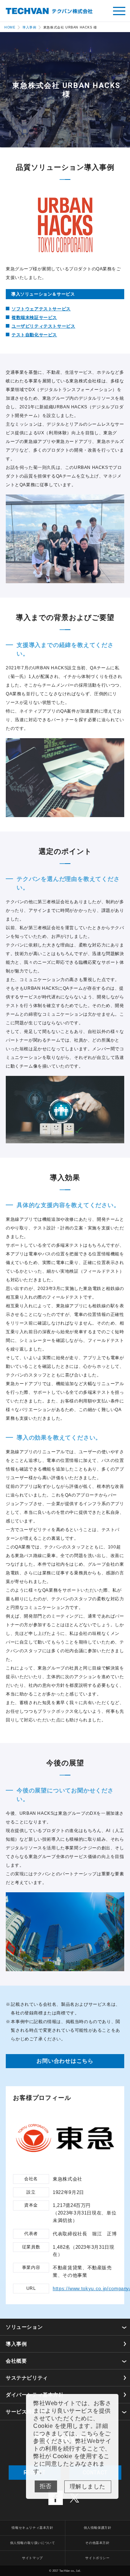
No (46, 2486)
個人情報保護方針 (98, 2528)
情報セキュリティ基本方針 (32, 2528)
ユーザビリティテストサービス (43, 326)
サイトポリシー (97, 2558)
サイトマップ (32, 2558)
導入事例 (16, 2344)
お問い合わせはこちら (65, 2061)
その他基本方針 (97, 2543)
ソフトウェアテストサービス (41, 309)
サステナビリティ (27, 2378)
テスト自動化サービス (34, 335)
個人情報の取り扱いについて (33, 2543)
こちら (90, 2433)
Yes (88, 2487)
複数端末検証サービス (34, 318)
